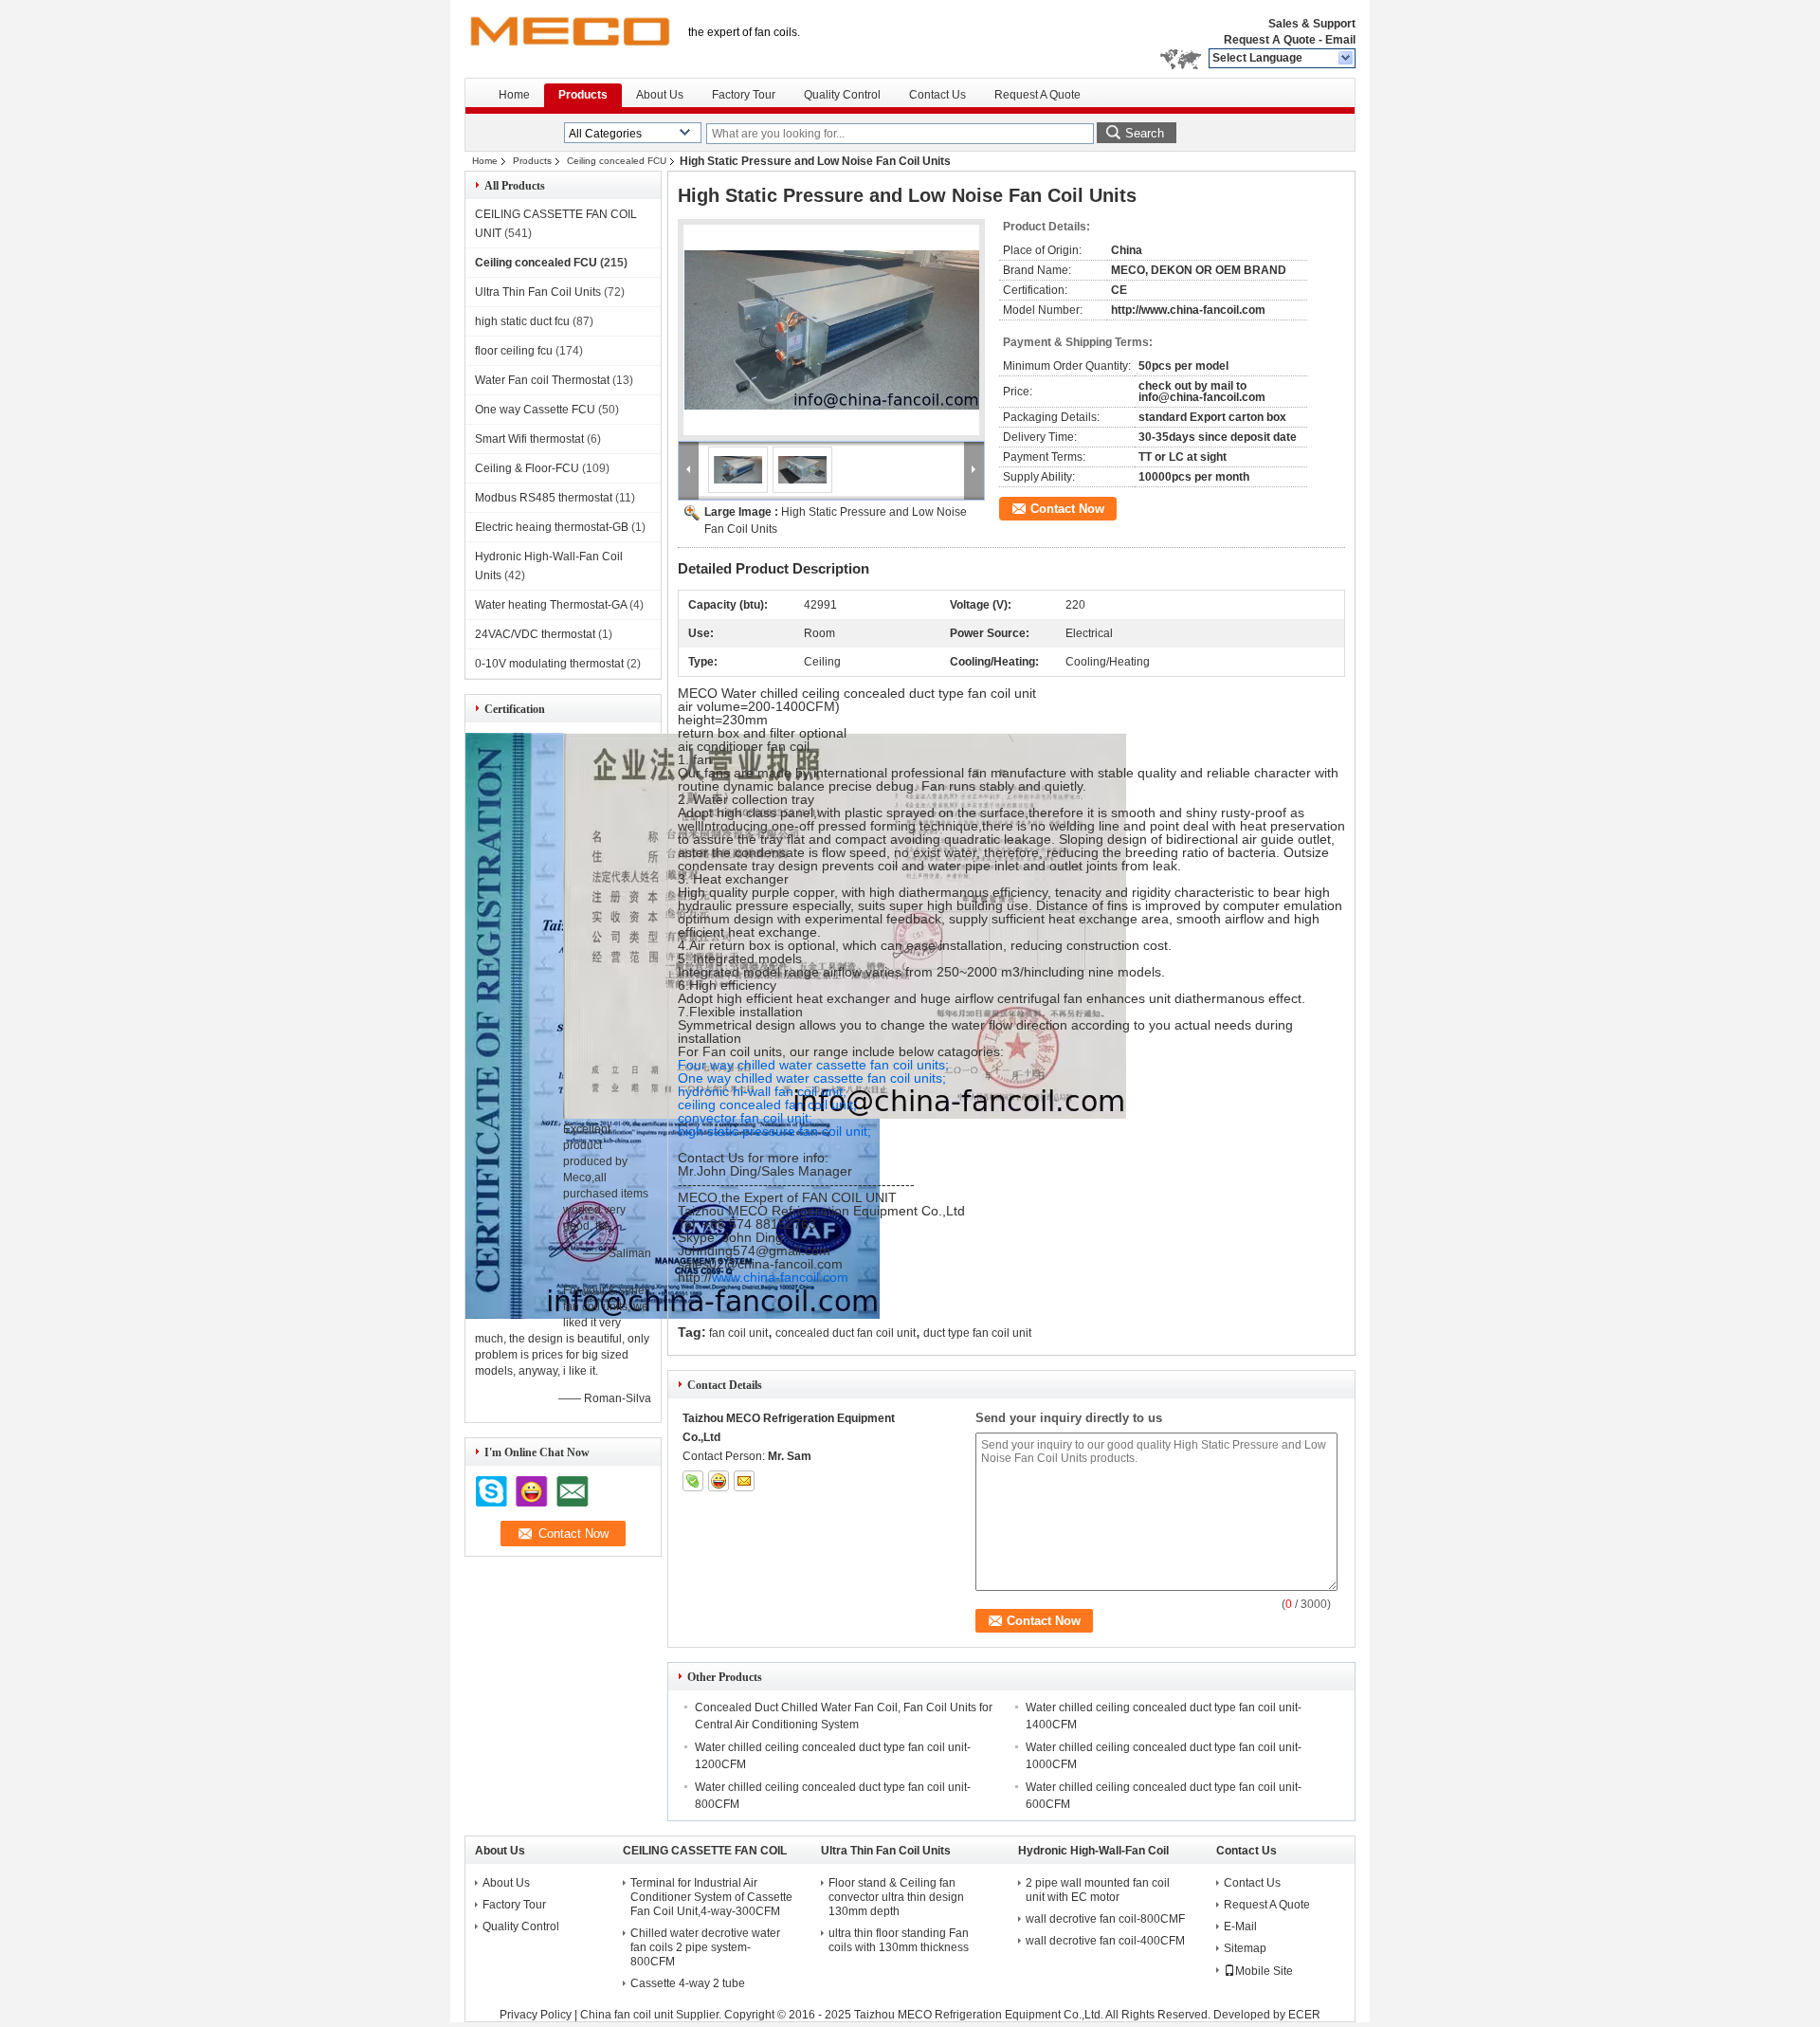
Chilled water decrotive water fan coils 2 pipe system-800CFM (705, 1947)
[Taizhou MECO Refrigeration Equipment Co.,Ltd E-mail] (744, 1481)
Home (514, 95)
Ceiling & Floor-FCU (527, 468)
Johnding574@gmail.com (754, 1251)
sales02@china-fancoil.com (760, 1264)
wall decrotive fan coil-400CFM (1105, 1941)
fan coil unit (738, 1333)
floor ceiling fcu (514, 351)
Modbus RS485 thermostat (544, 498)
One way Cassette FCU (535, 410)
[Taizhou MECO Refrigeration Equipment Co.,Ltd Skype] (693, 1481)
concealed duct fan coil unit (846, 1333)
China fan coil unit (627, 2015)
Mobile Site (1264, 1971)
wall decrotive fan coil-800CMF (1105, 1919)
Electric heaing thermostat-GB (552, 527)
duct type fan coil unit (977, 1333)
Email (1340, 40)
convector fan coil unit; (745, 1118)
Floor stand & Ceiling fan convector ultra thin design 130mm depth (896, 1897)
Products (583, 95)
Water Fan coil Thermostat (542, 380)
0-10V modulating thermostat (549, 664)
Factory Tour (744, 95)
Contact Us (937, 95)
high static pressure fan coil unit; (774, 1131)
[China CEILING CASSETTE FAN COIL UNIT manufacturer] (569, 38)
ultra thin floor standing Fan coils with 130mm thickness (899, 1940)
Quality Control (842, 95)
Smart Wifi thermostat (529, 439)
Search (1145, 133)
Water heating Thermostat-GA (551, 605)
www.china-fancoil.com (780, 1277)
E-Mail (1240, 1927)
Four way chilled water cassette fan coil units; (813, 1065)
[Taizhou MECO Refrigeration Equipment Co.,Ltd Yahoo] (719, 1481)
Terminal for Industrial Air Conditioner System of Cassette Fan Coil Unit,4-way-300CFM (711, 1897)
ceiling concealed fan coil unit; (767, 1105)
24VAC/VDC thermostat (535, 634)
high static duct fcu (522, 321)
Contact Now (1067, 509)
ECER (1304, 2015)
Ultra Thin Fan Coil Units (538, 292)
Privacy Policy (536, 2015)
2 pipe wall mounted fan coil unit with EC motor (1098, 1890)
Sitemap (1245, 1948)
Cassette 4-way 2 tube (688, 1983)
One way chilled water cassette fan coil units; (812, 1078)
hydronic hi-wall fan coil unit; (762, 1091)
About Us (660, 95)
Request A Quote (1270, 40)
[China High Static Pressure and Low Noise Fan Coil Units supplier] (831, 330)
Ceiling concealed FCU (617, 161)
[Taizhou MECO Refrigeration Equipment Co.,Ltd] (1347, 59)
